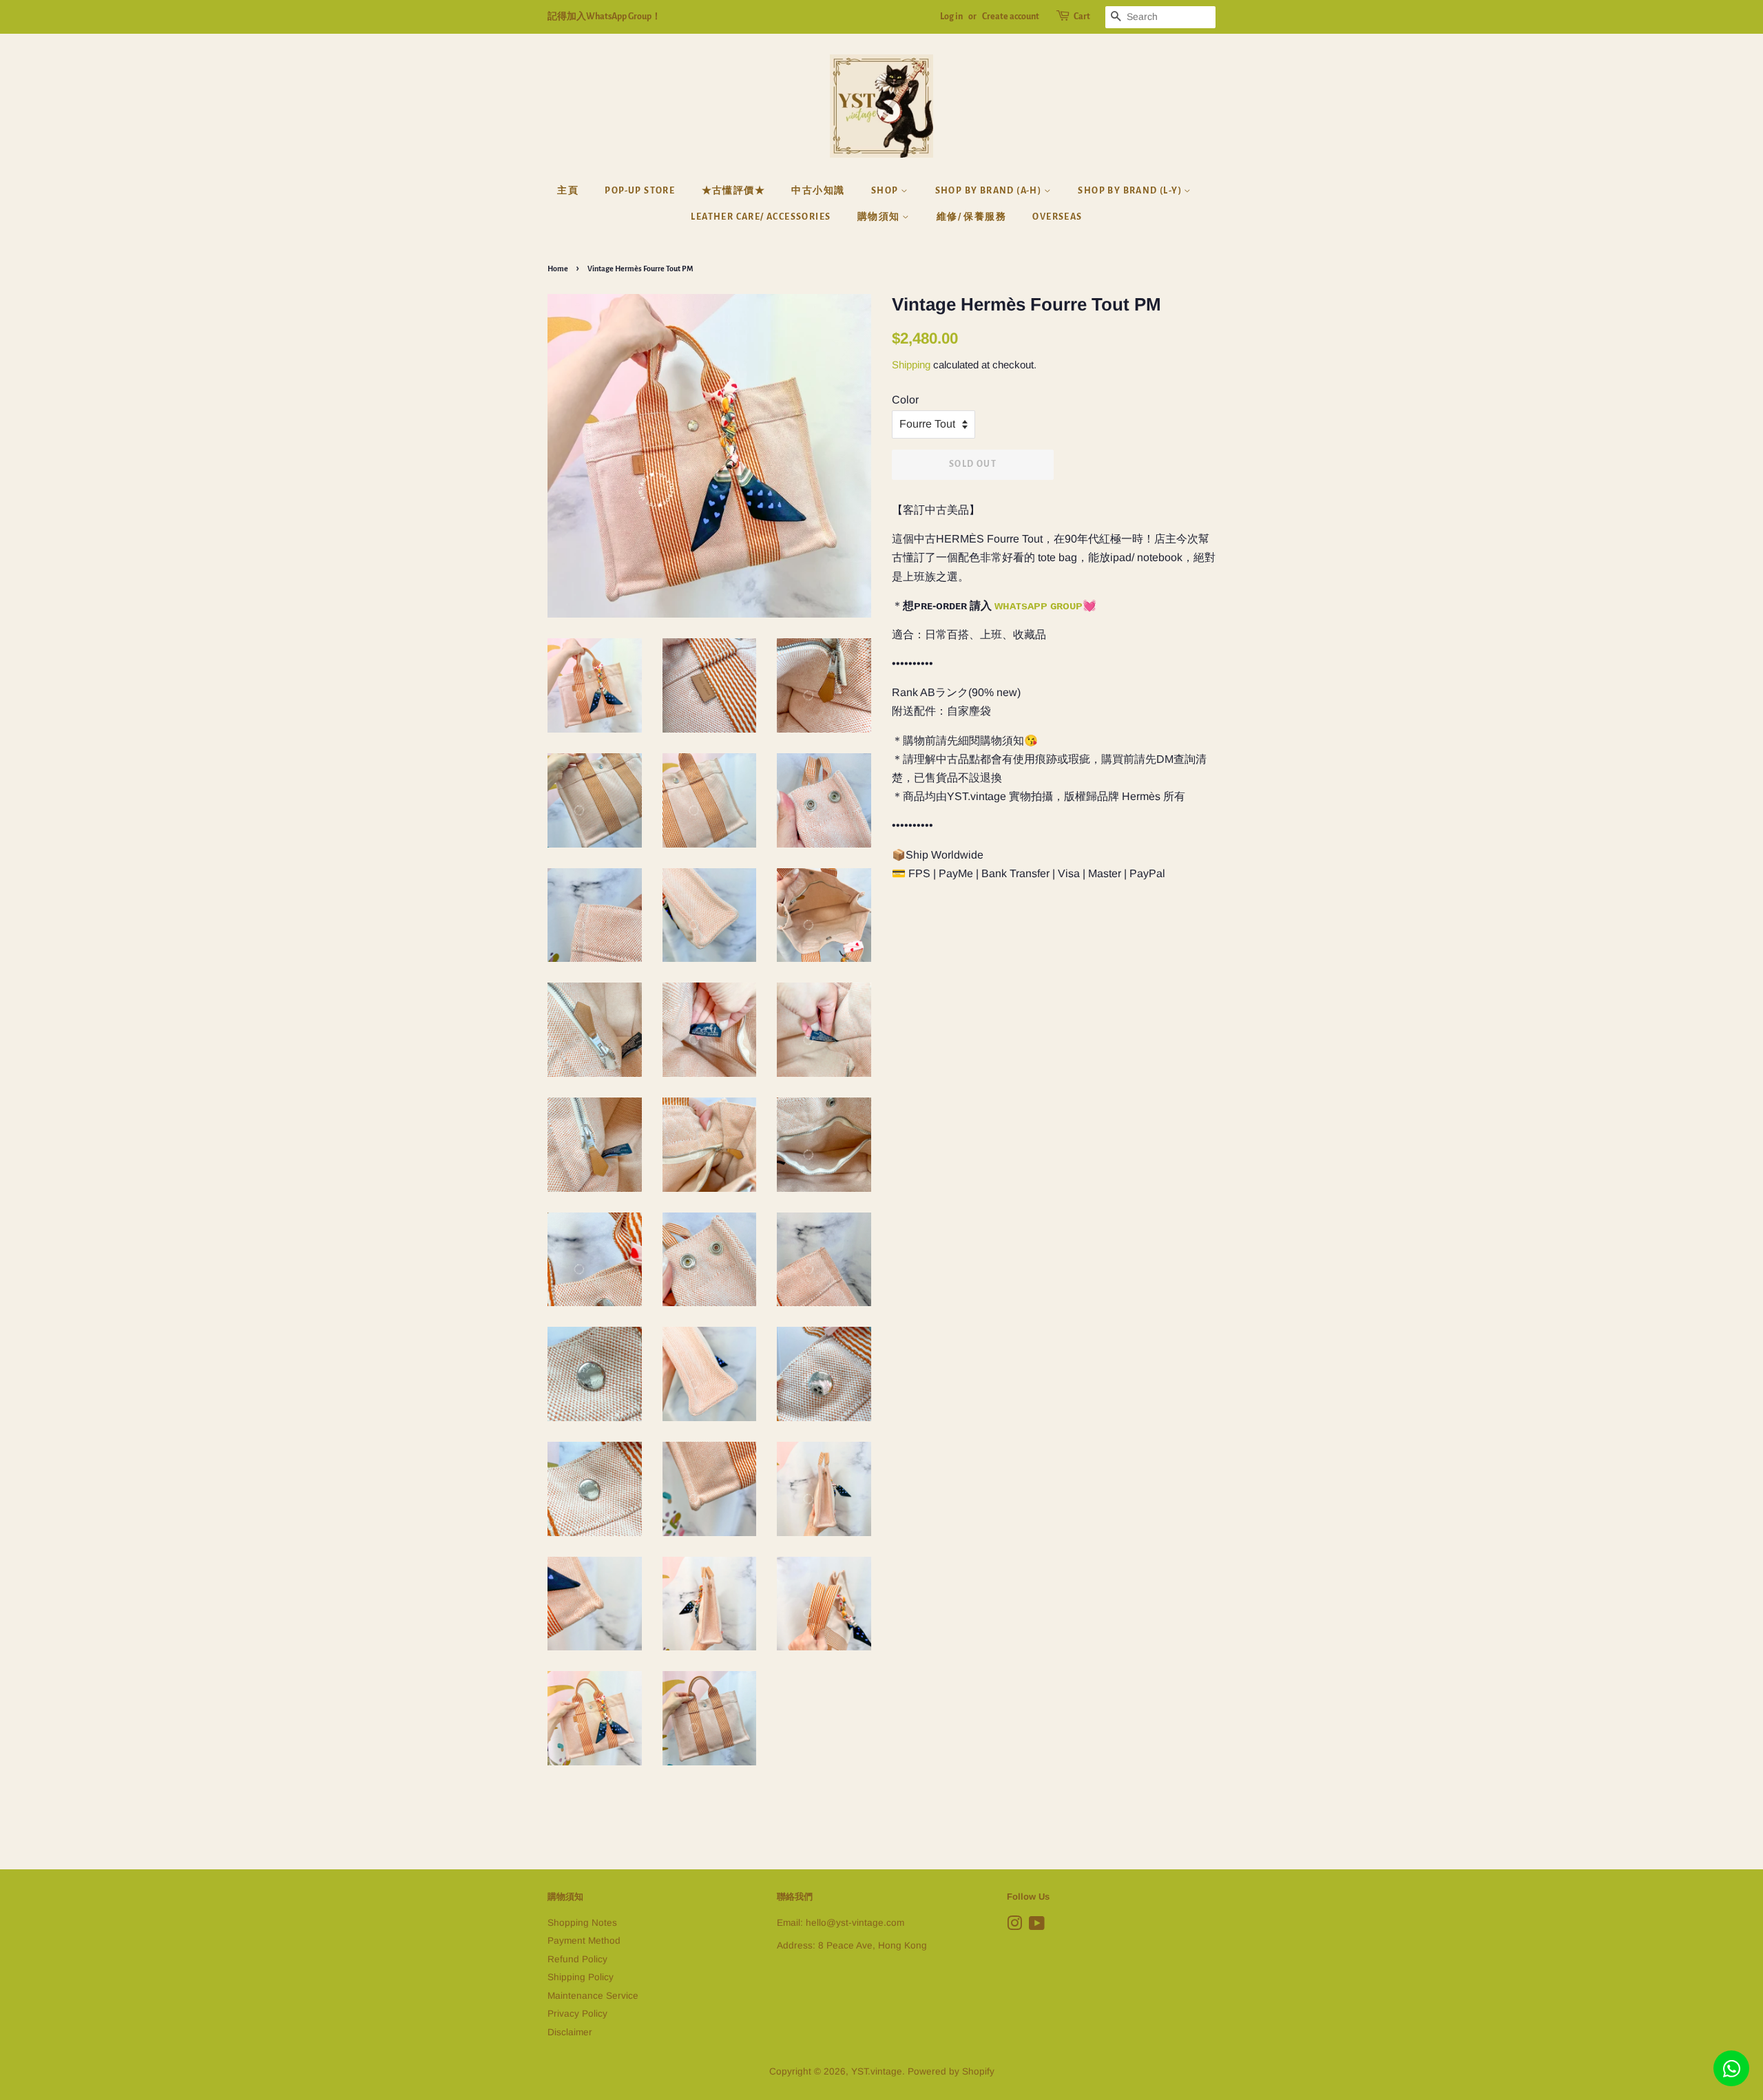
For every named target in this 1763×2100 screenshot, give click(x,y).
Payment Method (584, 1941)
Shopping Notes (582, 1923)
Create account (1011, 17)
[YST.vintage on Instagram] (1014, 1926)
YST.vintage (877, 2071)
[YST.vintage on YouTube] (1037, 1926)
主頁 (568, 191)
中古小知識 (818, 191)
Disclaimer (570, 2032)
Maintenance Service (593, 1996)
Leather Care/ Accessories (761, 217)
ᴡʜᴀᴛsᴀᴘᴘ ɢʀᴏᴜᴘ (1039, 606)
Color (905, 400)
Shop (886, 191)
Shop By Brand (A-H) (990, 191)
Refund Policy (577, 1959)
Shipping (911, 365)
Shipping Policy (581, 1977)
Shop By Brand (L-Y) (1131, 191)
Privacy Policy (577, 2014)
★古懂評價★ (733, 191)
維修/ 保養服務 (971, 217)
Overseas (1057, 217)
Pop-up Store (640, 191)
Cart (1082, 17)
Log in (951, 17)
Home (558, 269)
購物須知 (880, 217)
